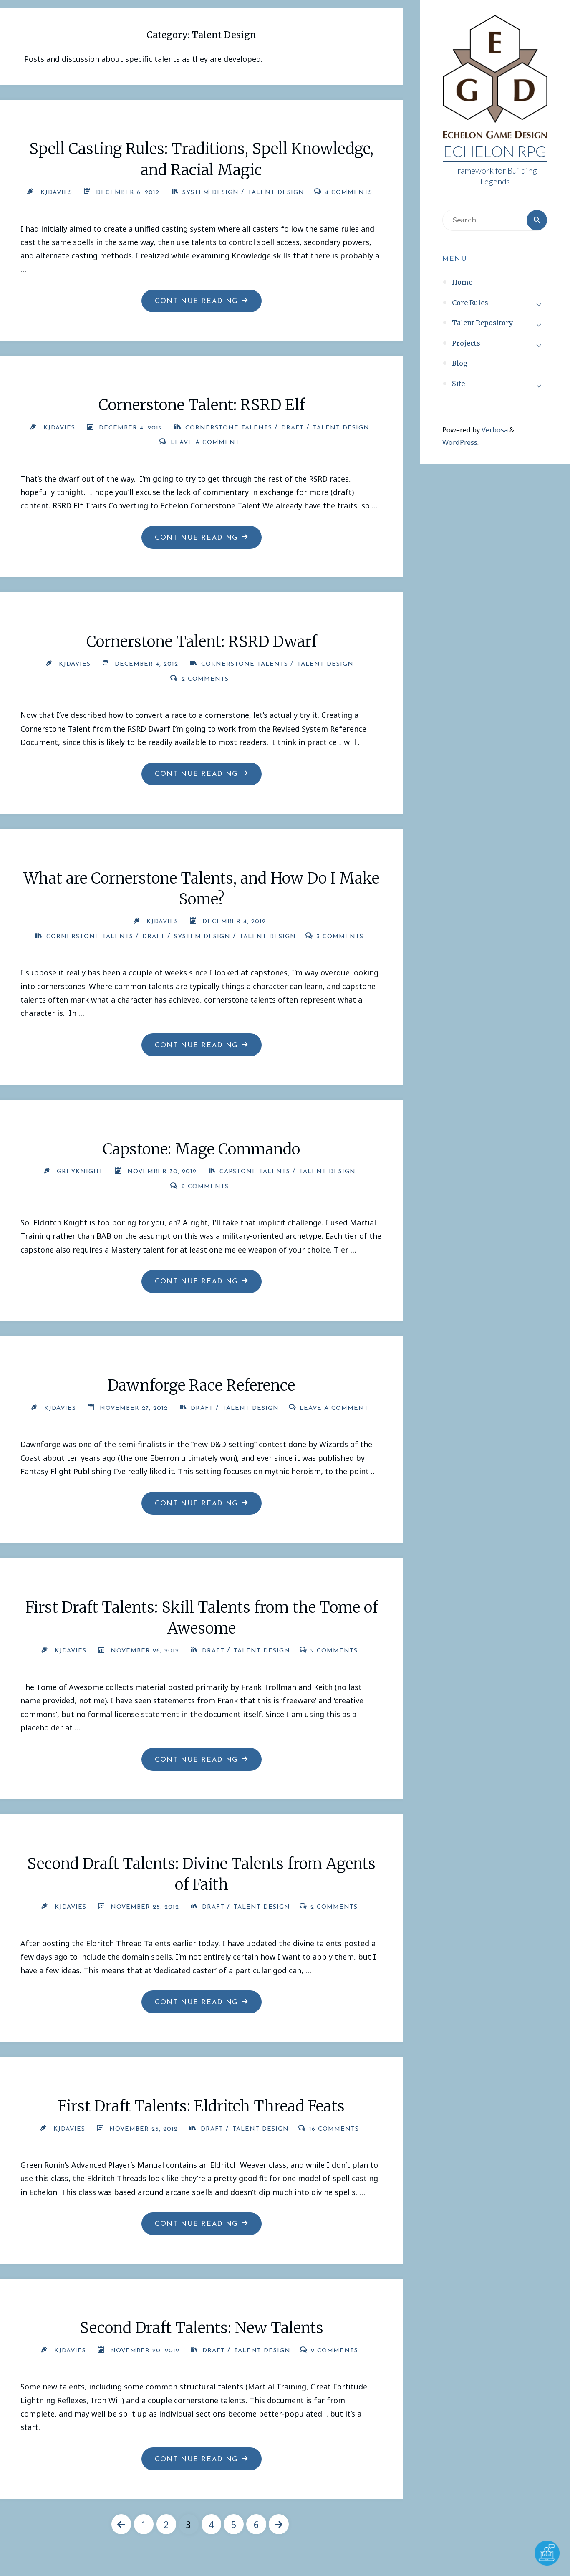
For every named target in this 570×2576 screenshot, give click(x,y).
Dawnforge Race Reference (201, 1385)
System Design (211, 193)
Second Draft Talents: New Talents (202, 2328)
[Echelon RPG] (495, 78)
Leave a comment (205, 443)
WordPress (460, 442)
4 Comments (349, 193)
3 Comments (340, 937)
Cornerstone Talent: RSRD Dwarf (202, 642)
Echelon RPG (495, 151)
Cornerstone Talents (229, 428)
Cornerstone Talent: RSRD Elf (202, 405)
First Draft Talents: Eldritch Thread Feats (201, 2106)
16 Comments (334, 2129)
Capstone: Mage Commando (201, 1149)
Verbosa (494, 430)
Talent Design (276, 193)
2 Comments (205, 679)
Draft (293, 428)
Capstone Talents (255, 1172)
